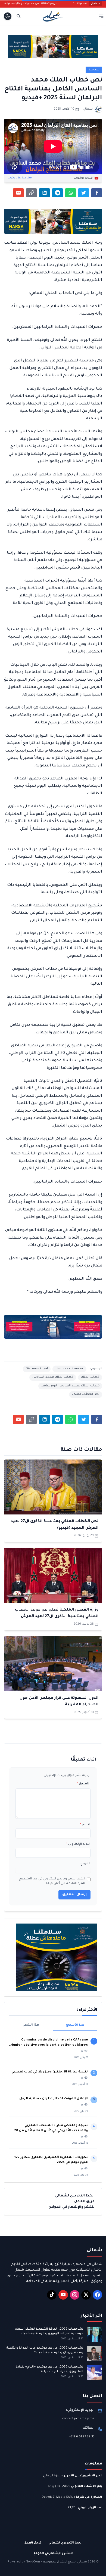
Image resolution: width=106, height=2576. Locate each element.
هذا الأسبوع (75, 2025)
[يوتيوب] (63, 2295)
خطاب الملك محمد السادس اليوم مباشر (70, 1386)
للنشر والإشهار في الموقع (72, 2207)
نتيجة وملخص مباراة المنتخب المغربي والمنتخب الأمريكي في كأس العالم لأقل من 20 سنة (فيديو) (51, 2129)
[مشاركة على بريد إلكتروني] (18, 193)
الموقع (85, 1864)
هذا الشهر (31, 2025)
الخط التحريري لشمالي (75, 2196)
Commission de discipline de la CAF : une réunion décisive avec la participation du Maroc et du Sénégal (49, 2043)
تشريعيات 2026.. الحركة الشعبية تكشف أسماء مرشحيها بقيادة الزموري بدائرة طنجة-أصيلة (49, 2331)
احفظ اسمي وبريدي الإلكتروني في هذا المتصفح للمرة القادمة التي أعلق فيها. (52, 1881)
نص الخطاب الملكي (86, 1394)
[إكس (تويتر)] (86, 2295)
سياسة (94, 70)
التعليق (84, 1784)
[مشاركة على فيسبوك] (97, 193)
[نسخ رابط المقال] (31, 193)
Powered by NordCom (24, 2562)
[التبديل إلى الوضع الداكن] (8, 16)
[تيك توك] (52, 2295)
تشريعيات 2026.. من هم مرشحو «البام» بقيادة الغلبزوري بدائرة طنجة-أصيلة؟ (49, 2369)
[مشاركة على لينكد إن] (44, 193)
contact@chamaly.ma (78, 2419)
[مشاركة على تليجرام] (57, 193)
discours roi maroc (70, 1369)
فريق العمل (84, 2202)
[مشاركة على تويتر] (84, 193)
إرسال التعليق (74, 1895)
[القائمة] (101, 16)
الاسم (85, 1825)
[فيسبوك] (97, 2295)
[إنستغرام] (75, 2295)
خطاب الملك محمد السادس (53, 1377)
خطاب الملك (90, 1377)
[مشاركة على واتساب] (71, 193)
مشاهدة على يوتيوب (20, 178)
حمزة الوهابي (52, 2476)
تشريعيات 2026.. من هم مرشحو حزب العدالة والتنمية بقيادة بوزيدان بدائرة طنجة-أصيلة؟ (45, 2350)
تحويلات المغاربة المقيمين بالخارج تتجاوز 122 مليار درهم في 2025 (51, 2160)
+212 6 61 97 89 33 (82, 2437)
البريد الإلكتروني (78, 1844)
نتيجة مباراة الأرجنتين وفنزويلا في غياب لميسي (50, 2072)
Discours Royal (37, 1369)
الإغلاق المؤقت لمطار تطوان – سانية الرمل (54, 2099)
